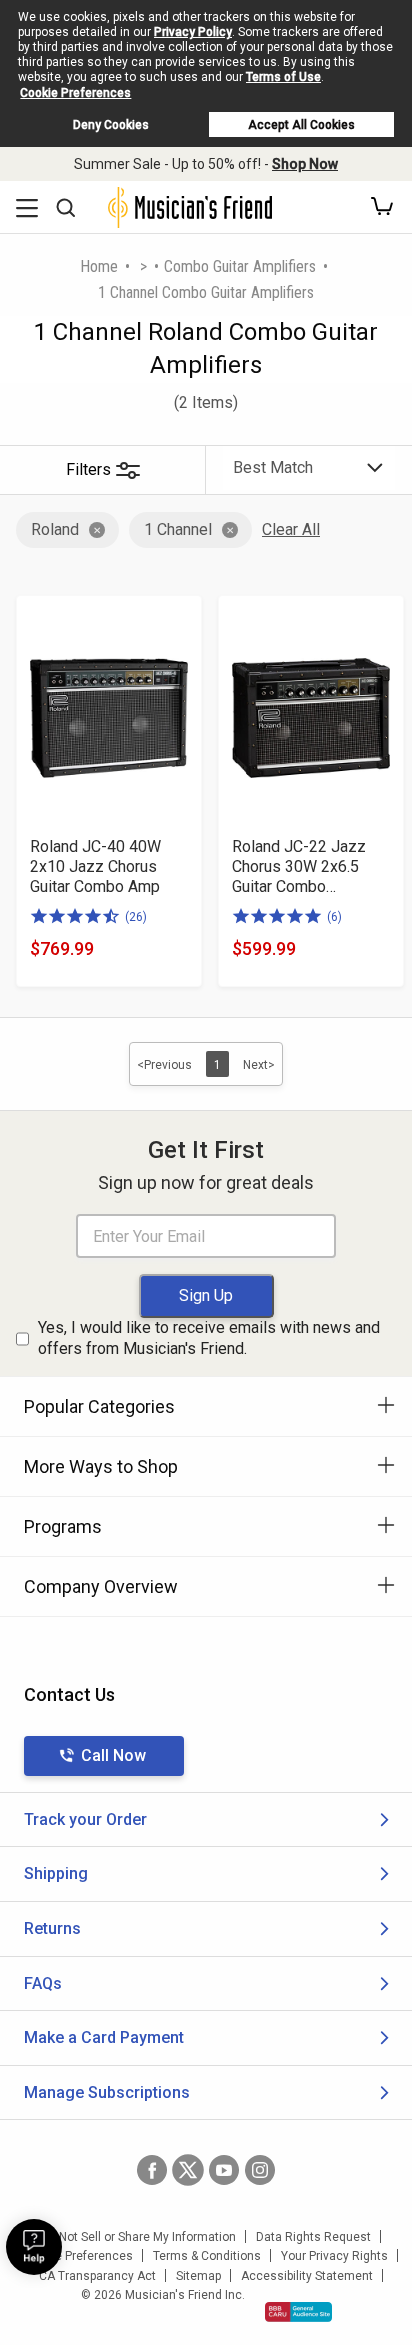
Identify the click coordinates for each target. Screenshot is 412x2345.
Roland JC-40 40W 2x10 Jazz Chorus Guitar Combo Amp (95, 866)
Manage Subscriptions (107, 2092)
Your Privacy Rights (334, 2256)
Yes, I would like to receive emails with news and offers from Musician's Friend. (209, 1338)
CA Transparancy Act (97, 2276)
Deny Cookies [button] (111, 125)
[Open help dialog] (34, 2247)
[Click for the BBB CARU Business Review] (298, 2312)
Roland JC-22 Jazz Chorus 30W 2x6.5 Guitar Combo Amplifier (299, 867)
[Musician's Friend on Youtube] (224, 2170)
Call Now (113, 1755)
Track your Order (85, 1819)
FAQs (43, 1983)
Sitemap (198, 2276)
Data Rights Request (313, 2237)
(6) (334, 917)
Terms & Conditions (207, 2256)
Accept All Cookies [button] (301, 125)
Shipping (56, 1873)
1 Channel (178, 529)
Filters (88, 469)
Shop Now (305, 164)
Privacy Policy (193, 32)
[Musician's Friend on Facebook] (152, 2170)
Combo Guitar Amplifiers (240, 266)
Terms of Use (283, 77)
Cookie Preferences (75, 93)
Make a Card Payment (104, 2037)
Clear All (291, 529)
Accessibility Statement (307, 2276)
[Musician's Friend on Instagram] (260, 2170)
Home (99, 266)
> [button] (143, 266)
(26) (136, 917)
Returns (52, 1928)
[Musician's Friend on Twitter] (188, 2170)
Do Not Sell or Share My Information (138, 2237)
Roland (55, 529)
